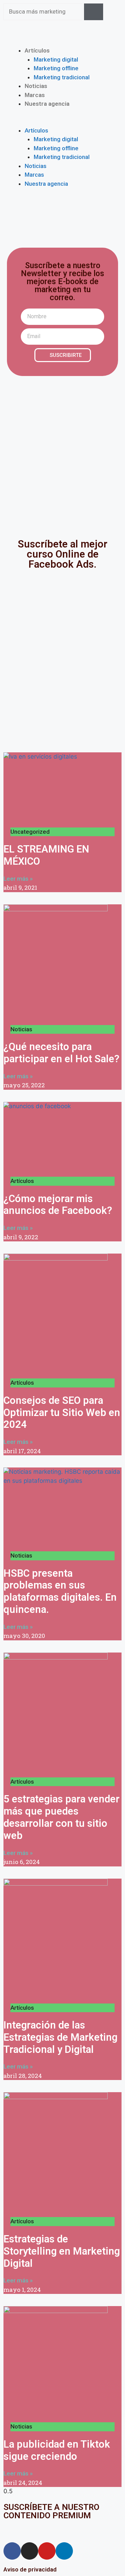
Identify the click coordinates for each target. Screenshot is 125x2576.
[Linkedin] (64, 2551)
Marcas (35, 95)
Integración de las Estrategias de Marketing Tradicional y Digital (60, 2037)
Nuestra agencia (47, 104)
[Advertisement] (62, 452)
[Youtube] (47, 2551)
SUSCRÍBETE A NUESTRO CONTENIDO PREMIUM (51, 2511)
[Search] (94, 12)
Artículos (37, 50)
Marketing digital (56, 59)
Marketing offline (56, 68)
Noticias (36, 86)
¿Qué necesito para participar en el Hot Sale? (61, 1053)
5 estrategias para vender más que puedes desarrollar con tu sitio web (61, 1817)
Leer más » (18, 879)
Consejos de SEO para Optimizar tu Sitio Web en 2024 (62, 1413)
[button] (62, 122)
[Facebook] (12, 2551)
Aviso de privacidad (30, 2569)
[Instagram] (30, 2551)
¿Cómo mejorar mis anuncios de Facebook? (58, 1205)
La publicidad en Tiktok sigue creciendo (57, 2450)
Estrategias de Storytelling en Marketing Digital (62, 2251)
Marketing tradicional (62, 77)
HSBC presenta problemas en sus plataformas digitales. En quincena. (60, 1591)
